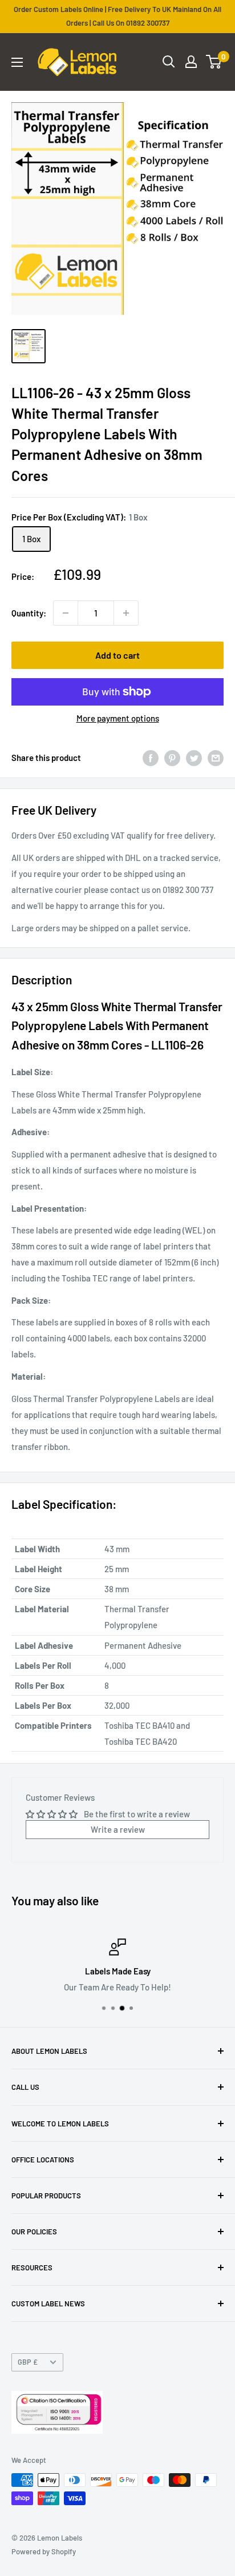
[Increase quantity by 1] (126, 613)
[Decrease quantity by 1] (66, 613)
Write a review (118, 1829)
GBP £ (28, 2362)
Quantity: (29, 613)
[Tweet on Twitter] (194, 758)
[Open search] (169, 62)
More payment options (118, 718)
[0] (214, 62)
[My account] (191, 62)
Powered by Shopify (44, 2551)
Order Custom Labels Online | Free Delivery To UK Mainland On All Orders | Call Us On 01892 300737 (117, 16)
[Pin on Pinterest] (172, 758)
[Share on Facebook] (151, 758)
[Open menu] (17, 62)
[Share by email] (216, 758)
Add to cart (117, 655)
